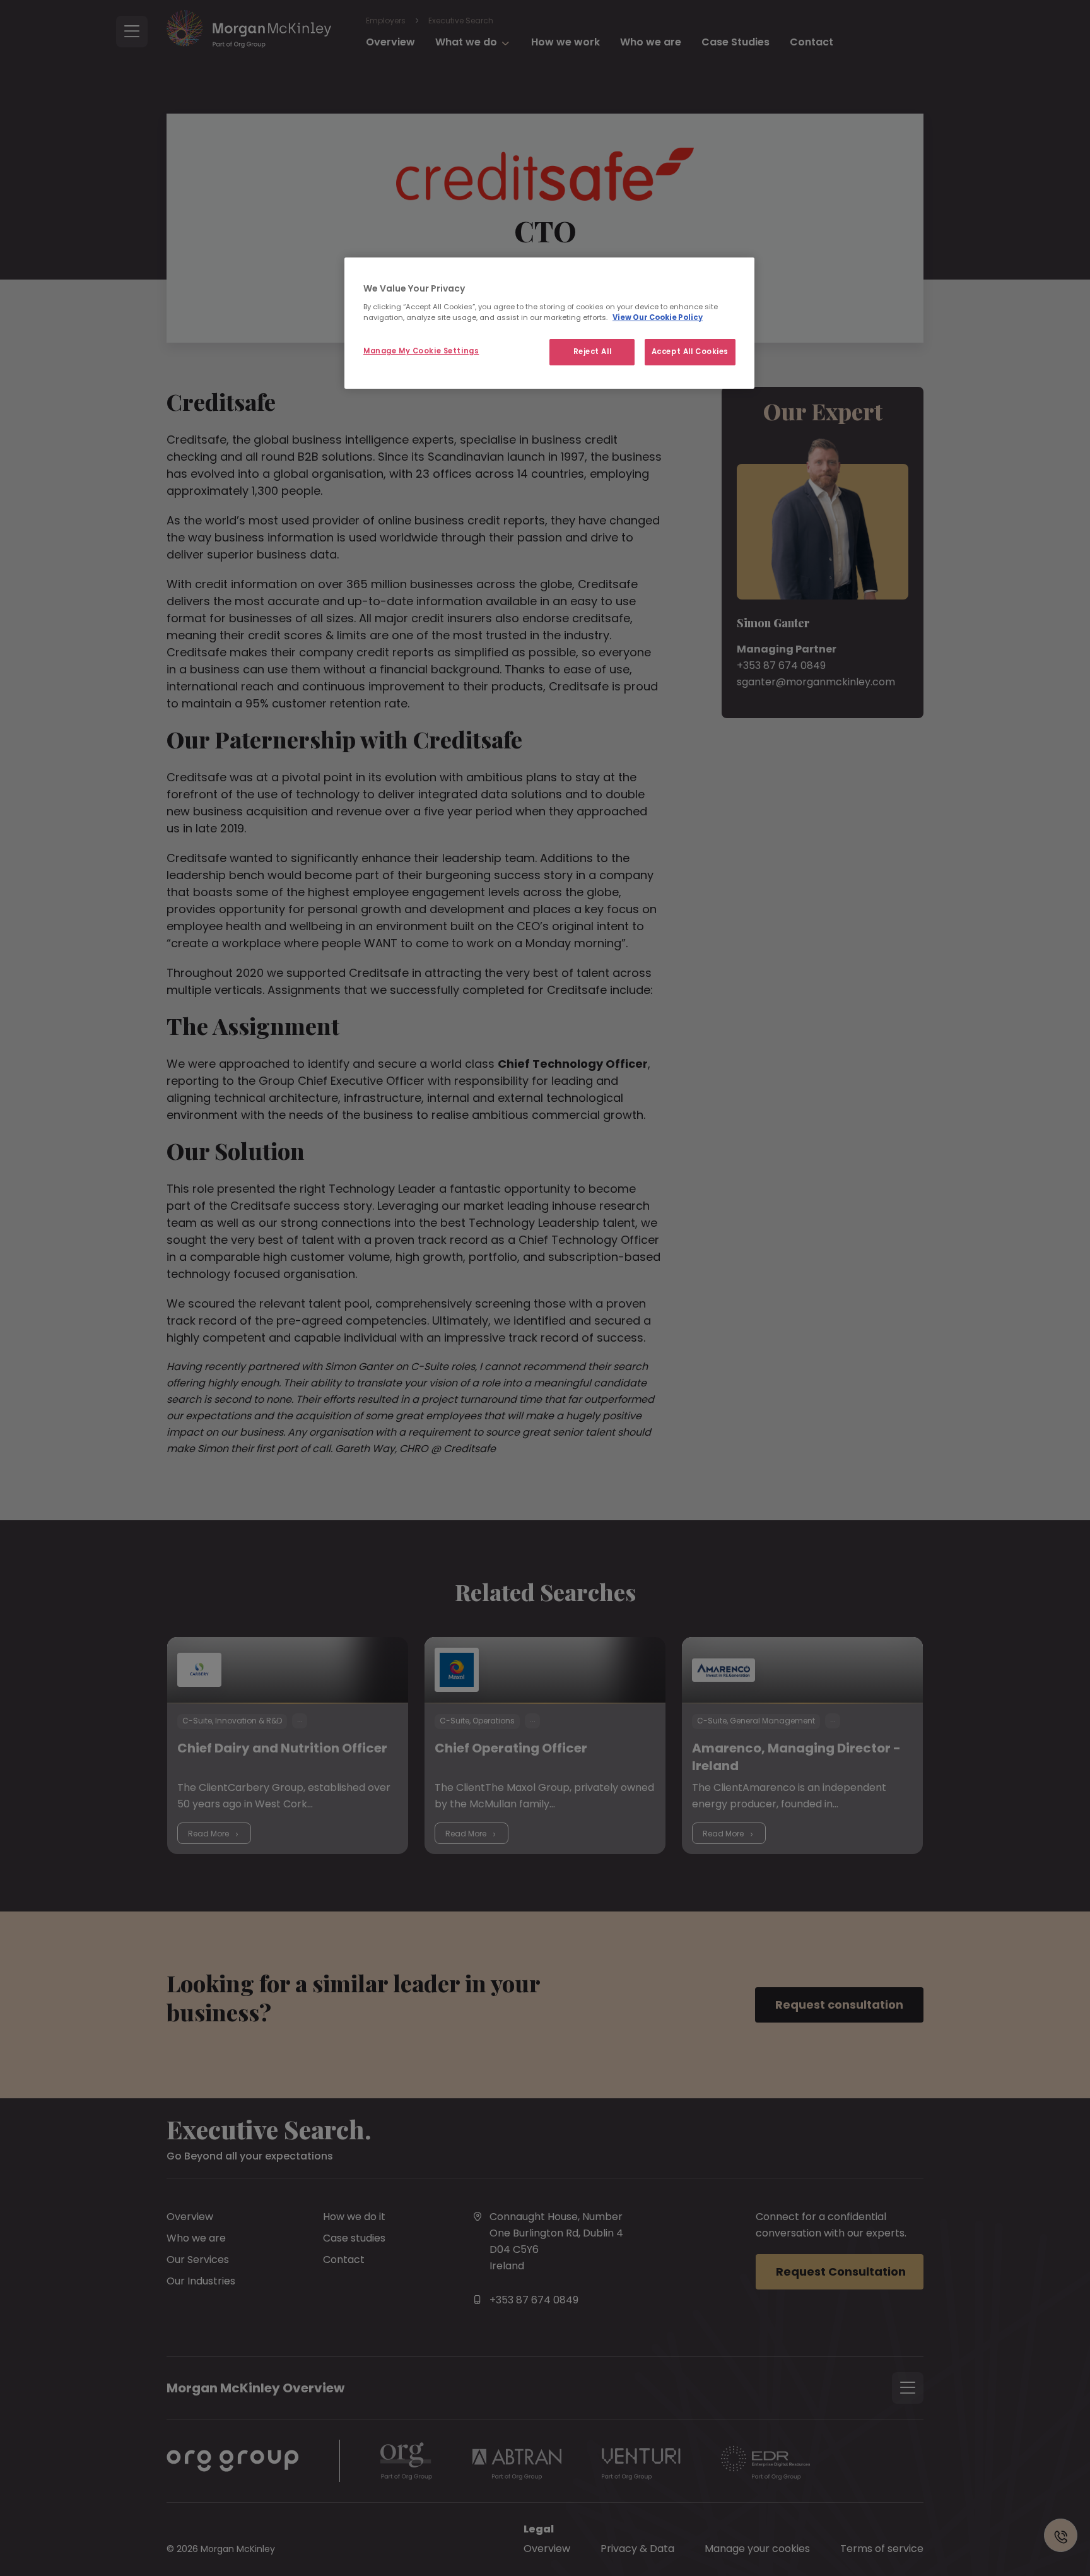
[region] (549, 323)
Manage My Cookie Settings (421, 351)
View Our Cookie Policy (658, 317)
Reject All (593, 352)
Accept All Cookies (690, 352)
